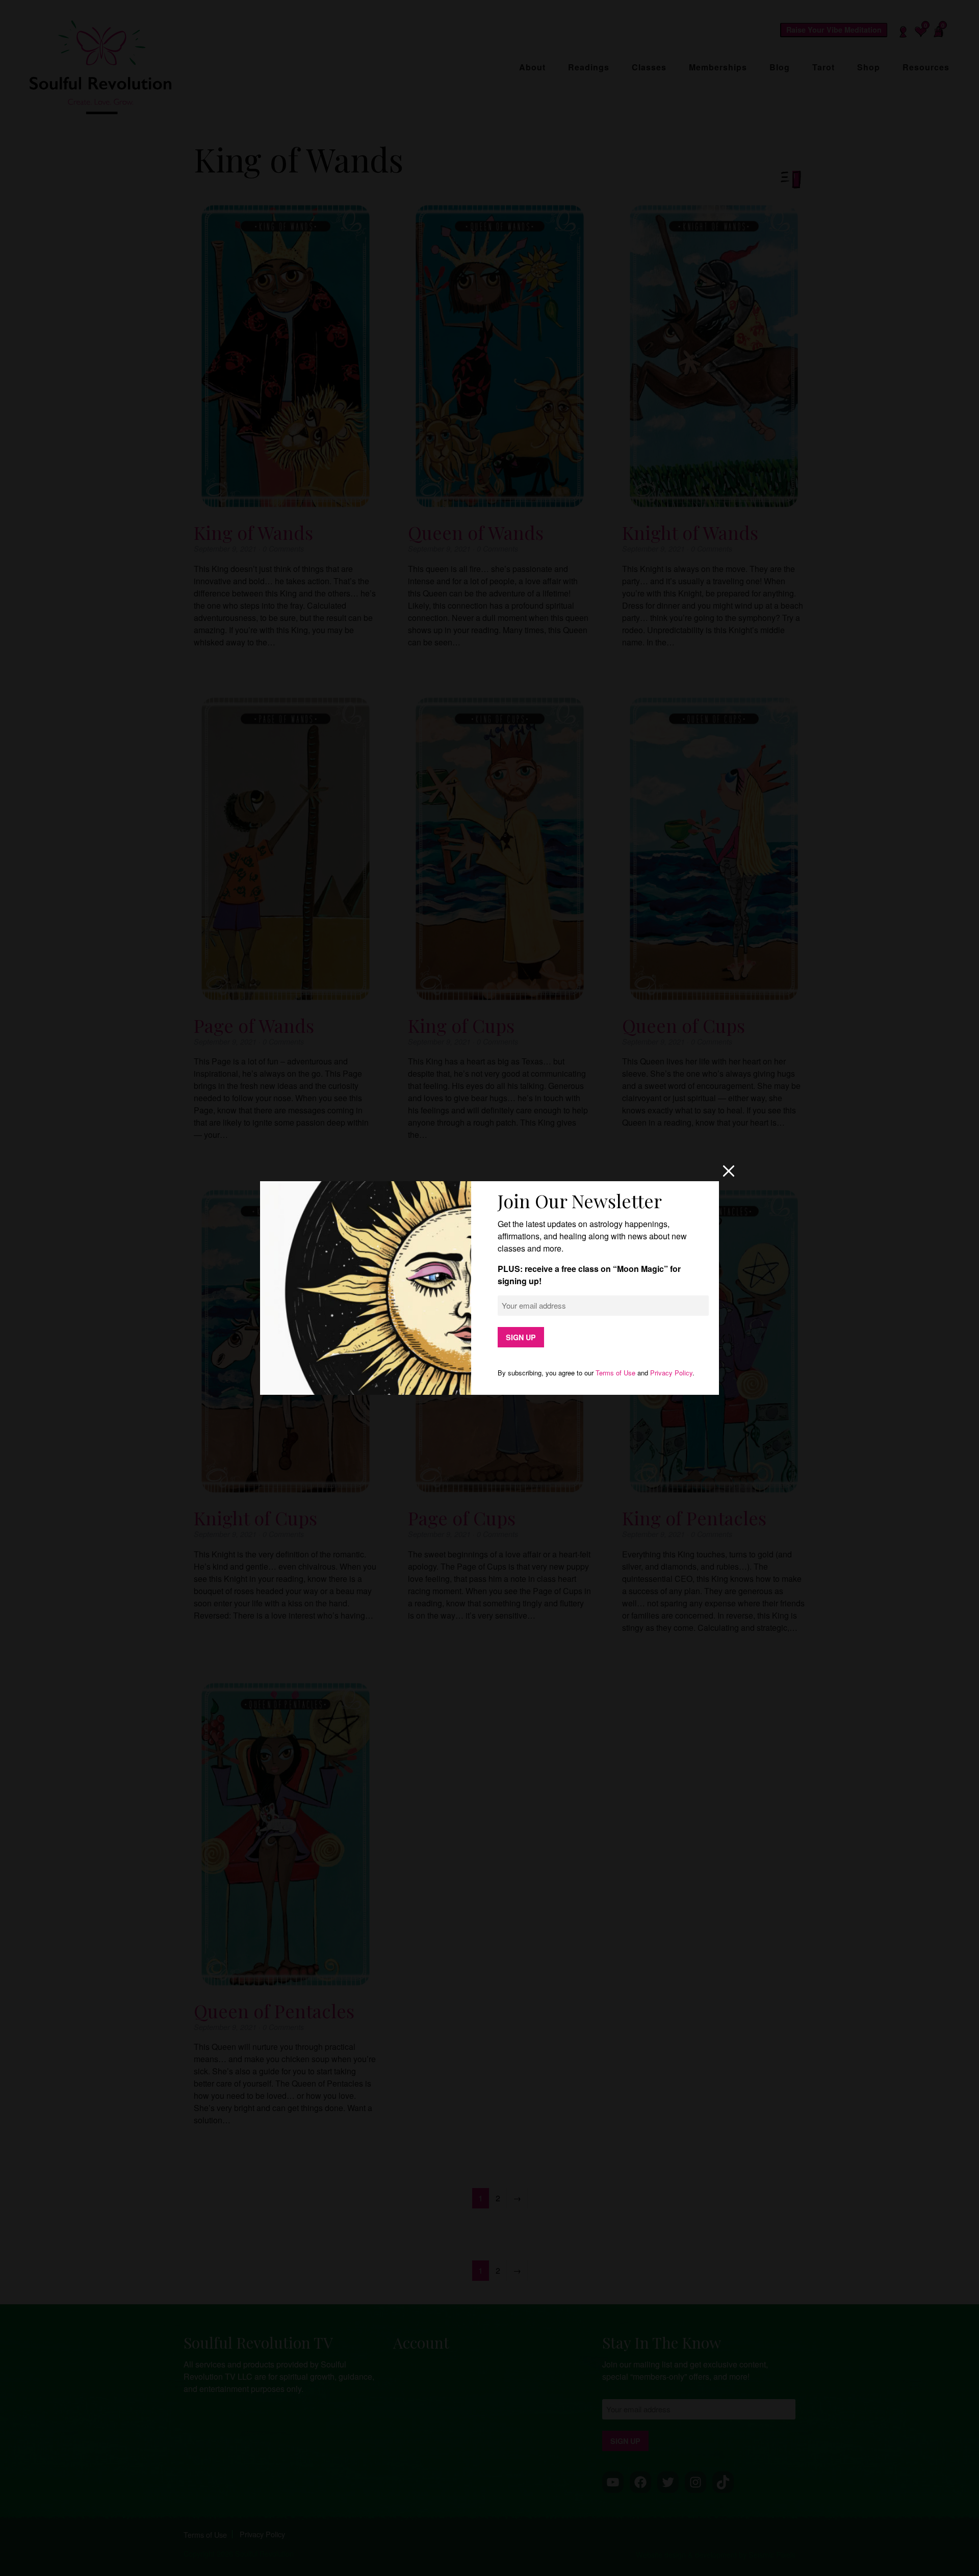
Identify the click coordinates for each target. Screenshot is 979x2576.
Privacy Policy (671, 1373)
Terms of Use (615, 1373)
